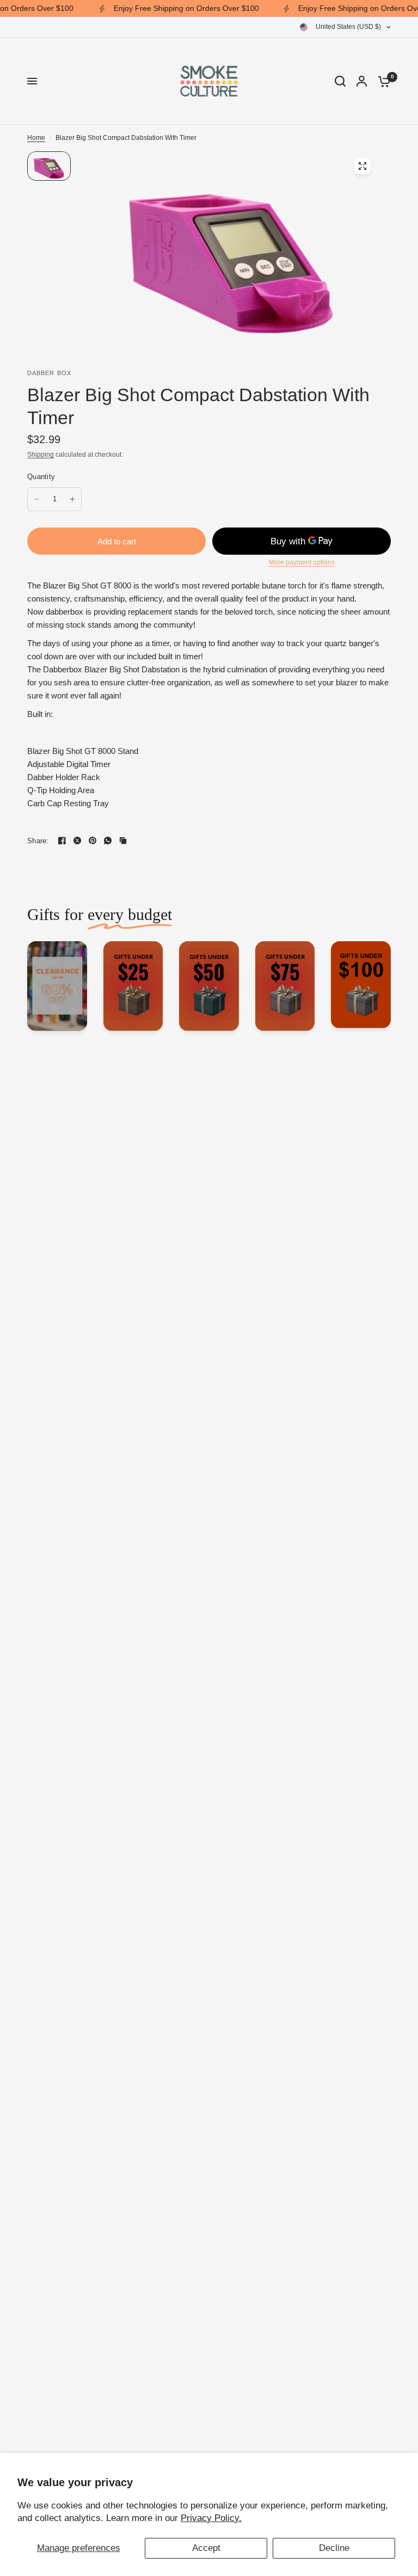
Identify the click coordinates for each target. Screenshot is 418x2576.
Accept (206, 2548)
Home (36, 138)
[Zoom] (362, 166)
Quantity (41, 477)
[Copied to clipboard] (123, 841)
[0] (382, 81)
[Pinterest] (93, 841)
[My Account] (362, 81)
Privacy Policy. (211, 2518)
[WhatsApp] (108, 841)
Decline (334, 2548)
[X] (77, 841)
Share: (38, 841)
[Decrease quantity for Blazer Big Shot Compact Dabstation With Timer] (36, 499)
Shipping (41, 455)
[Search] (340, 81)
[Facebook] (62, 841)
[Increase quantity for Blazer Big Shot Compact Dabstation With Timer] (72, 499)
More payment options (302, 562)
